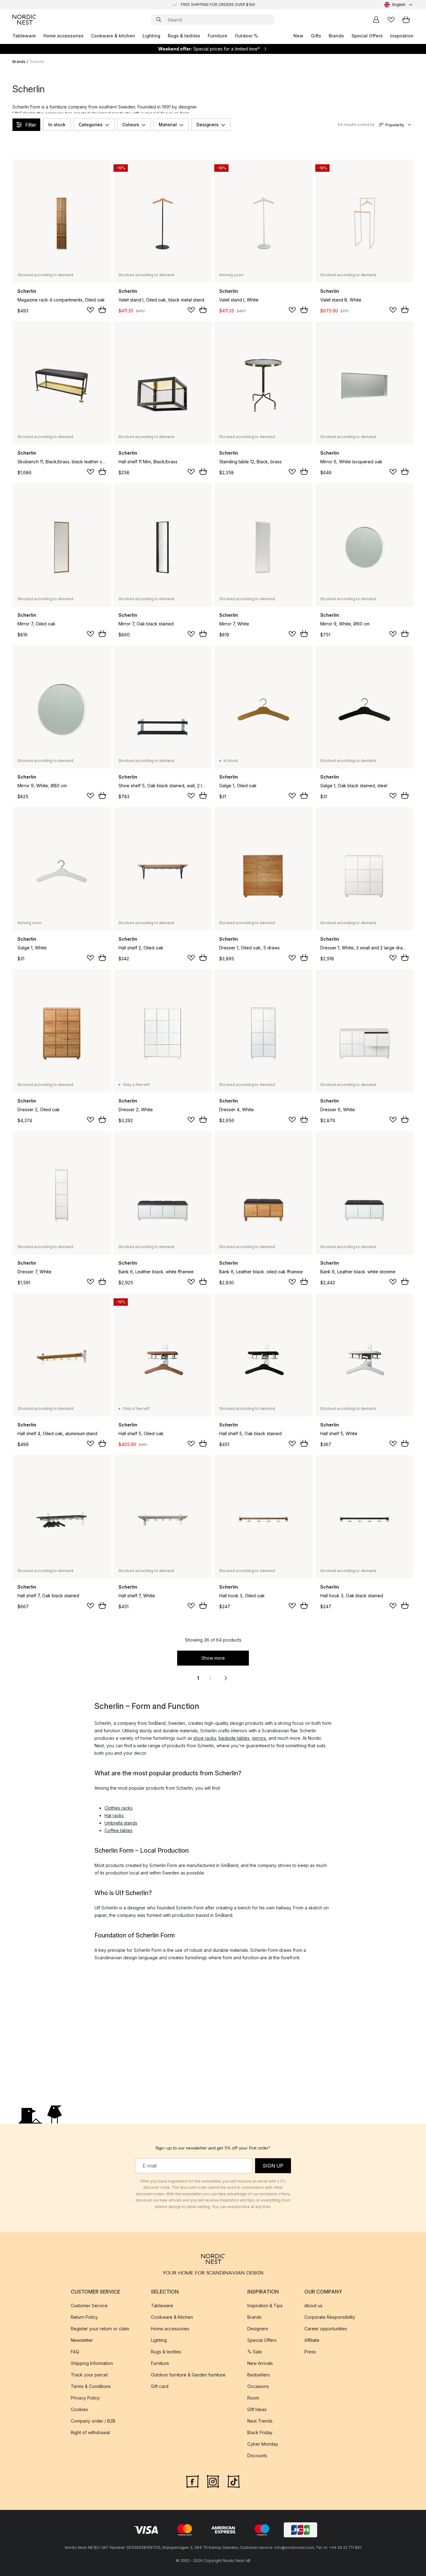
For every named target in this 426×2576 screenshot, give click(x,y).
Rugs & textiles (184, 36)
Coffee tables (119, 1830)
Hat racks (114, 1815)
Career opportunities (326, 2329)
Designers (208, 125)
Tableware (24, 36)
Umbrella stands (121, 1823)
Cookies (79, 2409)
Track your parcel (89, 2375)
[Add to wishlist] (90, 310)
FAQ (75, 2352)
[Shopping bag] (406, 20)
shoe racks (205, 1738)
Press (310, 2352)
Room (253, 2398)
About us (313, 2306)
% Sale (255, 2352)
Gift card (160, 2386)
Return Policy (84, 2317)
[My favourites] (391, 20)
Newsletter (82, 2340)
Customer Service (89, 2306)
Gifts (316, 36)
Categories (91, 125)
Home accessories (63, 36)
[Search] (159, 20)
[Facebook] (192, 2481)
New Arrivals (260, 2363)
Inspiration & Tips (265, 2306)
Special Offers (367, 36)
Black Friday (260, 2432)
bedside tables (234, 1738)
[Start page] (24, 20)
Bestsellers (259, 2375)
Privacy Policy (85, 2398)
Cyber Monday (263, 2444)
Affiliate (312, 2340)
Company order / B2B (93, 2421)
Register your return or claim (100, 2329)
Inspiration (402, 36)
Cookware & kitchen (113, 36)
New (298, 36)
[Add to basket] (102, 310)
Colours (131, 125)
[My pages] (376, 20)
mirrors (259, 1738)
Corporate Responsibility (330, 2317)
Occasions (258, 2386)
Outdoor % (246, 36)
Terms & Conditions (91, 2386)
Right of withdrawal (90, 2432)
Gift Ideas (257, 2409)
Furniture (218, 36)
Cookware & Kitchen (172, 2317)
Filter (31, 125)
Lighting (151, 36)
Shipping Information (92, 2363)
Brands (336, 36)
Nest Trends (260, 2421)
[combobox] (399, 5)
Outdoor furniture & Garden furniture (188, 2375)
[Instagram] (213, 2481)
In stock (57, 125)
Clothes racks (119, 1808)
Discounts (257, 2455)
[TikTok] (234, 2481)
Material (168, 125)
